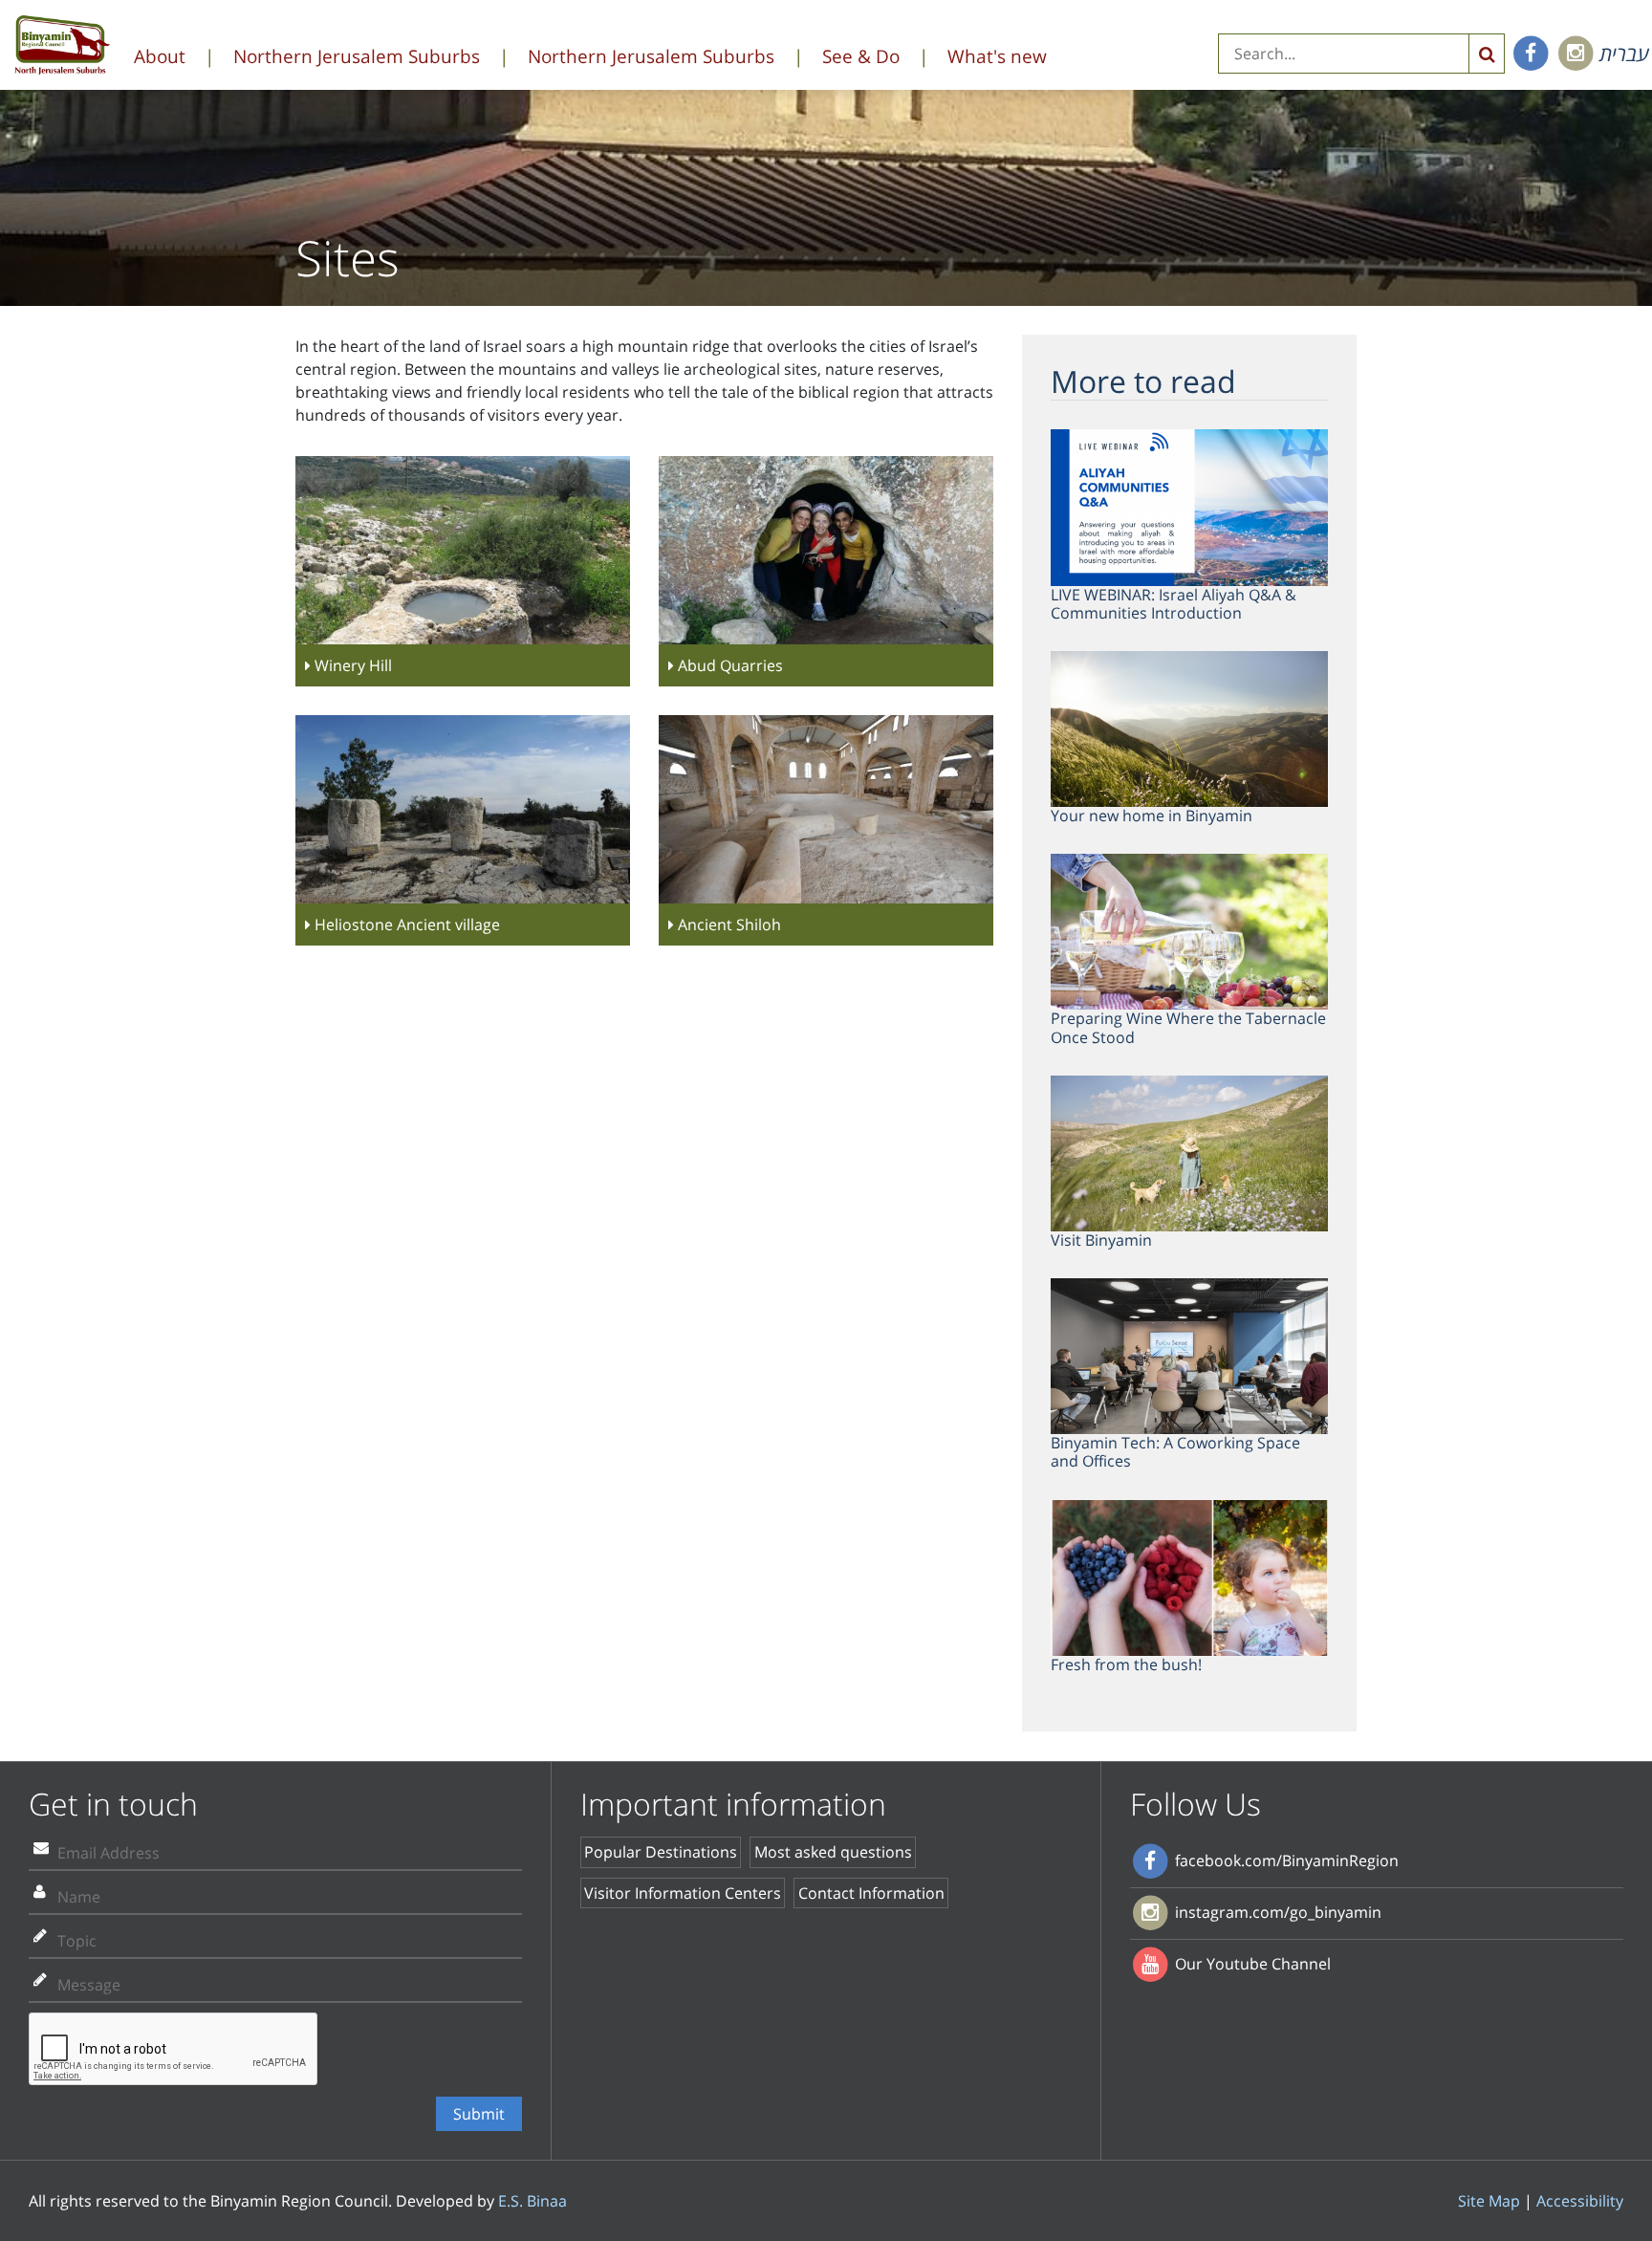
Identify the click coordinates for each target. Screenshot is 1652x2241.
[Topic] (40, 1935)
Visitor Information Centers (683, 1893)
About (160, 56)
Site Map (1489, 2201)
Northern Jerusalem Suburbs (357, 56)
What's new (997, 56)
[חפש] (1487, 54)
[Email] (41, 1847)
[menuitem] (184, 57)
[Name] (40, 1891)
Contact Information (871, 1893)
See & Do (861, 56)
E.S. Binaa (533, 2201)
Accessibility (1580, 2201)
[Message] (40, 1979)
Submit (479, 2114)
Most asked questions (833, 1852)
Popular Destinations (661, 1852)
